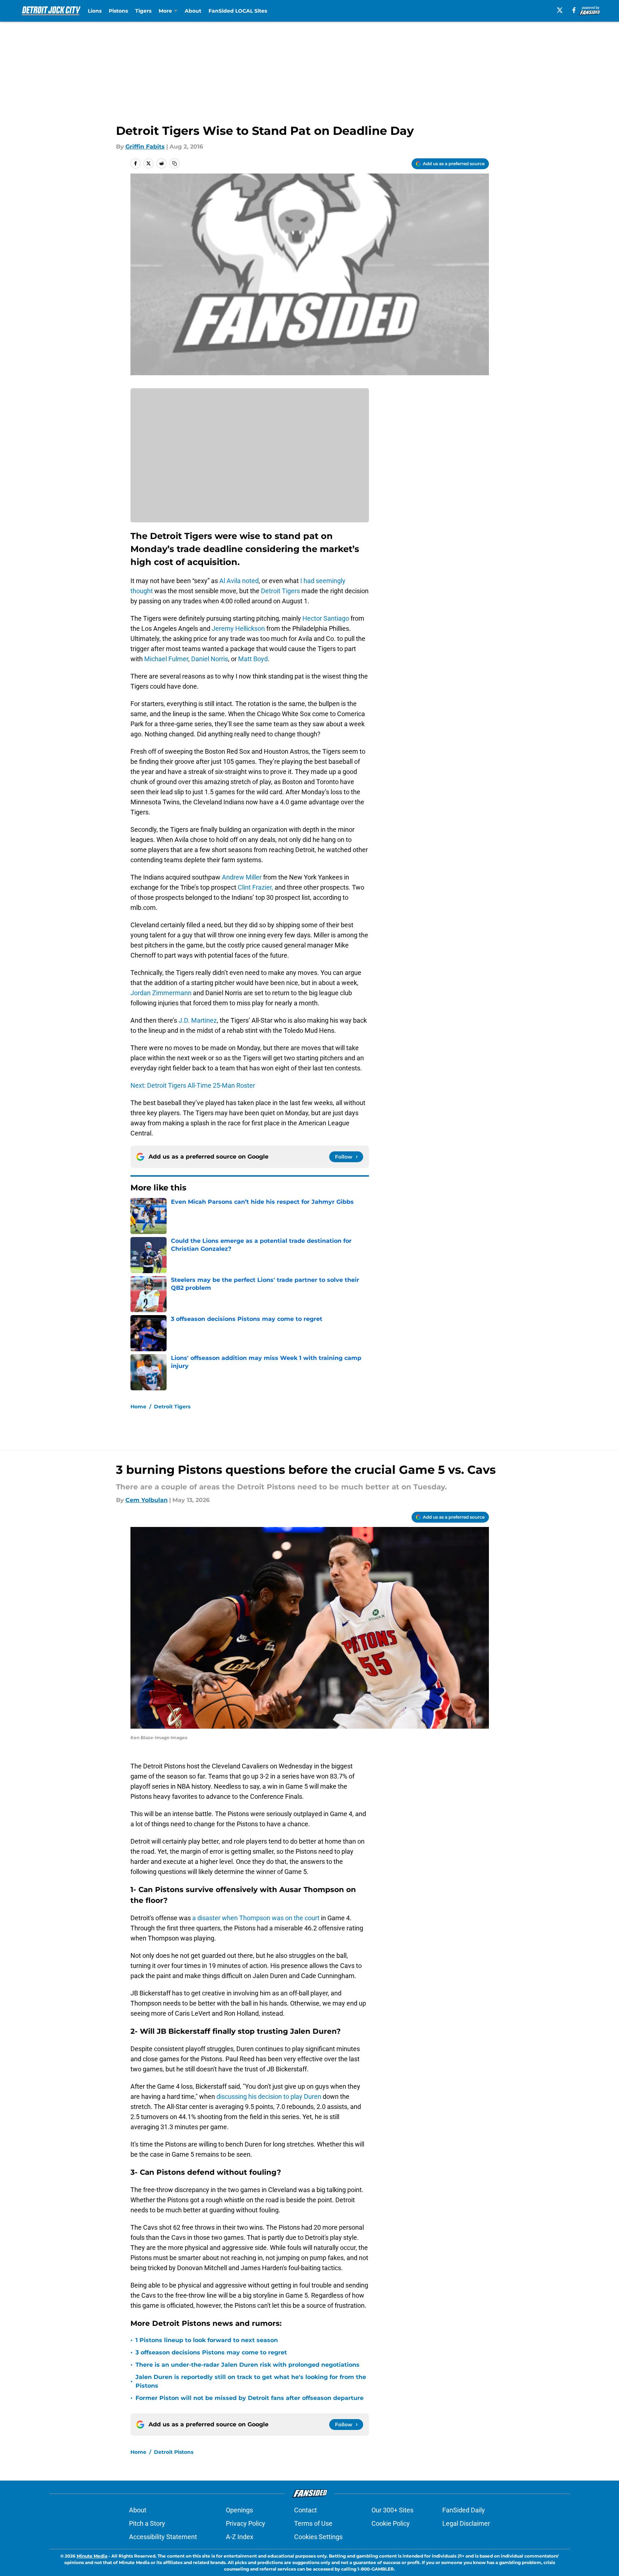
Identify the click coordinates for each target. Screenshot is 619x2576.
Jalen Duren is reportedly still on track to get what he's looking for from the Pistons (251, 2381)
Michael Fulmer (166, 659)
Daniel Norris (210, 659)
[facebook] (574, 10)
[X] (560, 10)
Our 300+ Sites (392, 2510)
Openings (239, 2510)
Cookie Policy (391, 2523)
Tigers (143, 11)
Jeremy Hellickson (238, 628)
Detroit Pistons (174, 2452)
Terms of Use (313, 2523)
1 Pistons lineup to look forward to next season (207, 2340)
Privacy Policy (246, 2523)
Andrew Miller (242, 877)
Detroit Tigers (280, 591)
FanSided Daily (464, 2510)
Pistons (118, 11)
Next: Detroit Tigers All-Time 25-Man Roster (193, 1085)
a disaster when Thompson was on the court (256, 1918)
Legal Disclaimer (466, 2523)
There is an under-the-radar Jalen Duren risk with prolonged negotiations (248, 2365)
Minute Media (92, 2556)
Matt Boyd (253, 659)
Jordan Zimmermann (161, 993)
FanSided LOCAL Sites (238, 11)
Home (138, 1407)
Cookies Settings (318, 2537)
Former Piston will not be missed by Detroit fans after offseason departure (250, 2398)
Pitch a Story (147, 2523)
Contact (306, 2510)
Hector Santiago (326, 618)
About (193, 11)
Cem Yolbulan (147, 1500)
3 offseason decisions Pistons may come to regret (211, 2352)
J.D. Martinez (198, 1020)
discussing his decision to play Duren (268, 2096)
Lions (95, 11)
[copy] (175, 163)
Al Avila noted (239, 581)
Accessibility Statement (163, 2537)
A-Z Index (240, 2537)
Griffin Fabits (145, 147)
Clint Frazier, (255, 887)
